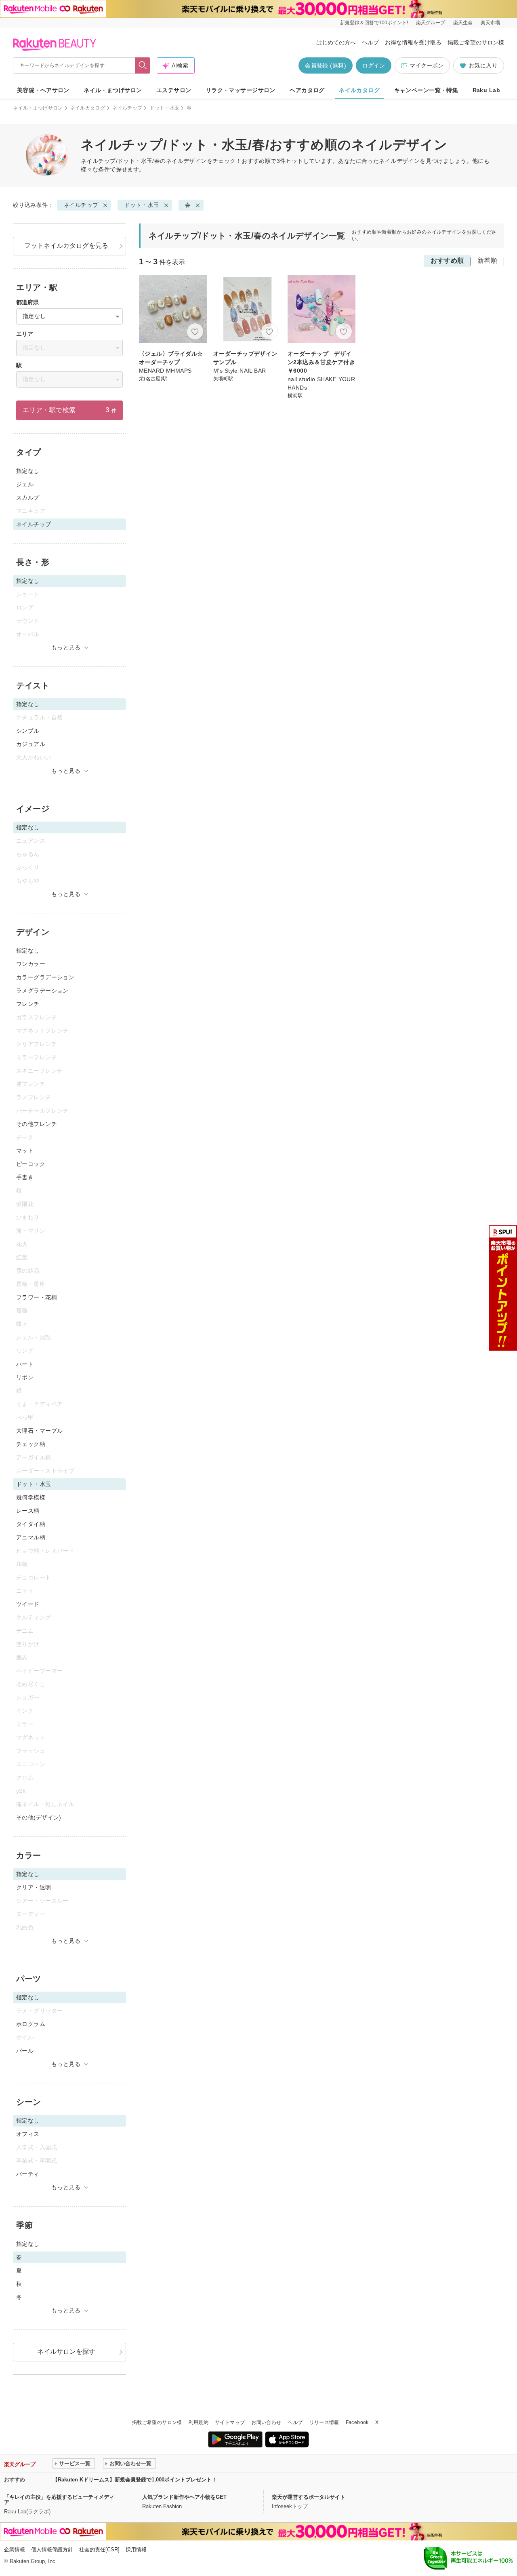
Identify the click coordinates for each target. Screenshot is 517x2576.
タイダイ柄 (31, 1524)
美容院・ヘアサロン (43, 90)
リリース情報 (324, 2422)
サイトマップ (230, 2422)
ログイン (374, 65)
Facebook (357, 2422)
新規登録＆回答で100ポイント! (374, 23)
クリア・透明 (34, 1887)
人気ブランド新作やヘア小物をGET (184, 2497)
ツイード (28, 1604)
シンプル (28, 731)
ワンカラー (31, 964)
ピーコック (31, 1164)
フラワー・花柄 (37, 1297)
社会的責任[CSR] (99, 2550)
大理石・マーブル (39, 1431)
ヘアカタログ (307, 90)
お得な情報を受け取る (413, 42)
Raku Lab (486, 90)
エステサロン (174, 90)
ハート (25, 1364)
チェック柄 (31, 1444)
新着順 (487, 260)
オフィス (28, 2134)
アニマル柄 (31, 1537)
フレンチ (28, 1004)
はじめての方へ (336, 42)
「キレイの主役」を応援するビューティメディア (59, 2500)
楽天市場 (490, 23)
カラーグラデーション (45, 977)
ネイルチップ (127, 108)
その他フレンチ (37, 1124)
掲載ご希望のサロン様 (476, 42)
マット (25, 1151)
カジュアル (31, 744)
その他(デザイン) (39, 1817)
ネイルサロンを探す (66, 2351)
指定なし (28, 471)
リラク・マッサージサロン (241, 90)
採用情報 (136, 2550)
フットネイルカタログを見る (66, 246)
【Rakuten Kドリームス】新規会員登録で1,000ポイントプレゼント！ (135, 2480)
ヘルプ (370, 42)
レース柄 (28, 1511)
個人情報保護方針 (52, 2550)
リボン (25, 1377)
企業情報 (15, 2550)
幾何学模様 (31, 1497)
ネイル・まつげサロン (113, 90)
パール (25, 2051)
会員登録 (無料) (326, 65)
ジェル (25, 484)
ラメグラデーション (42, 991)
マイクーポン (427, 65)
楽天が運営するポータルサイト (309, 2497)
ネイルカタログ (359, 90)
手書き (25, 1177)
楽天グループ (431, 23)
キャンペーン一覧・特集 (426, 90)
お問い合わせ (266, 2422)
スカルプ (28, 497)
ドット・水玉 (164, 108)
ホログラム (31, 2024)
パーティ (28, 2174)
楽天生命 (463, 23)
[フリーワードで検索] (143, 65)
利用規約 (199, 2422)
